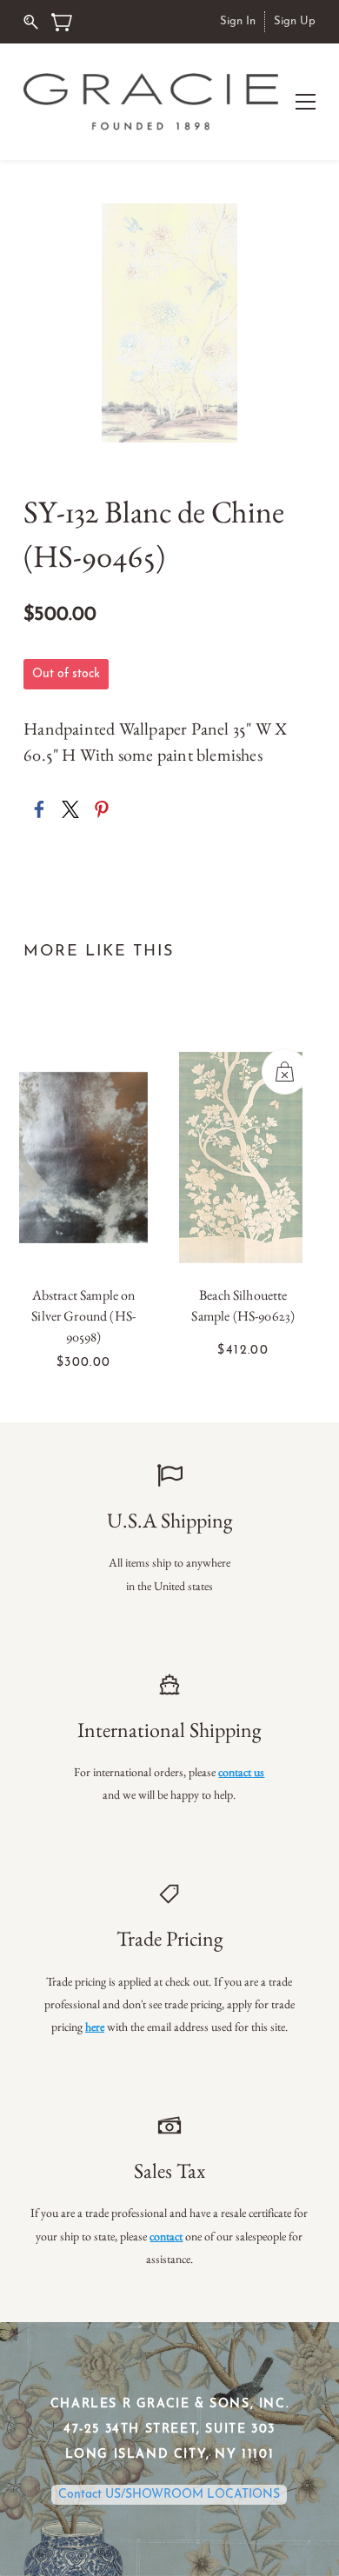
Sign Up (295, 21)
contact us (241, 1772)
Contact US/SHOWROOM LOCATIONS (169, 2495)
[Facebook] (39, 809)
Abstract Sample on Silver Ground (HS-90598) (83, 1316)
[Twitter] (70, 809)
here (95, 2027)
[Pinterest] (102, 809)
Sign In (238, 21)
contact (166, 2236)
